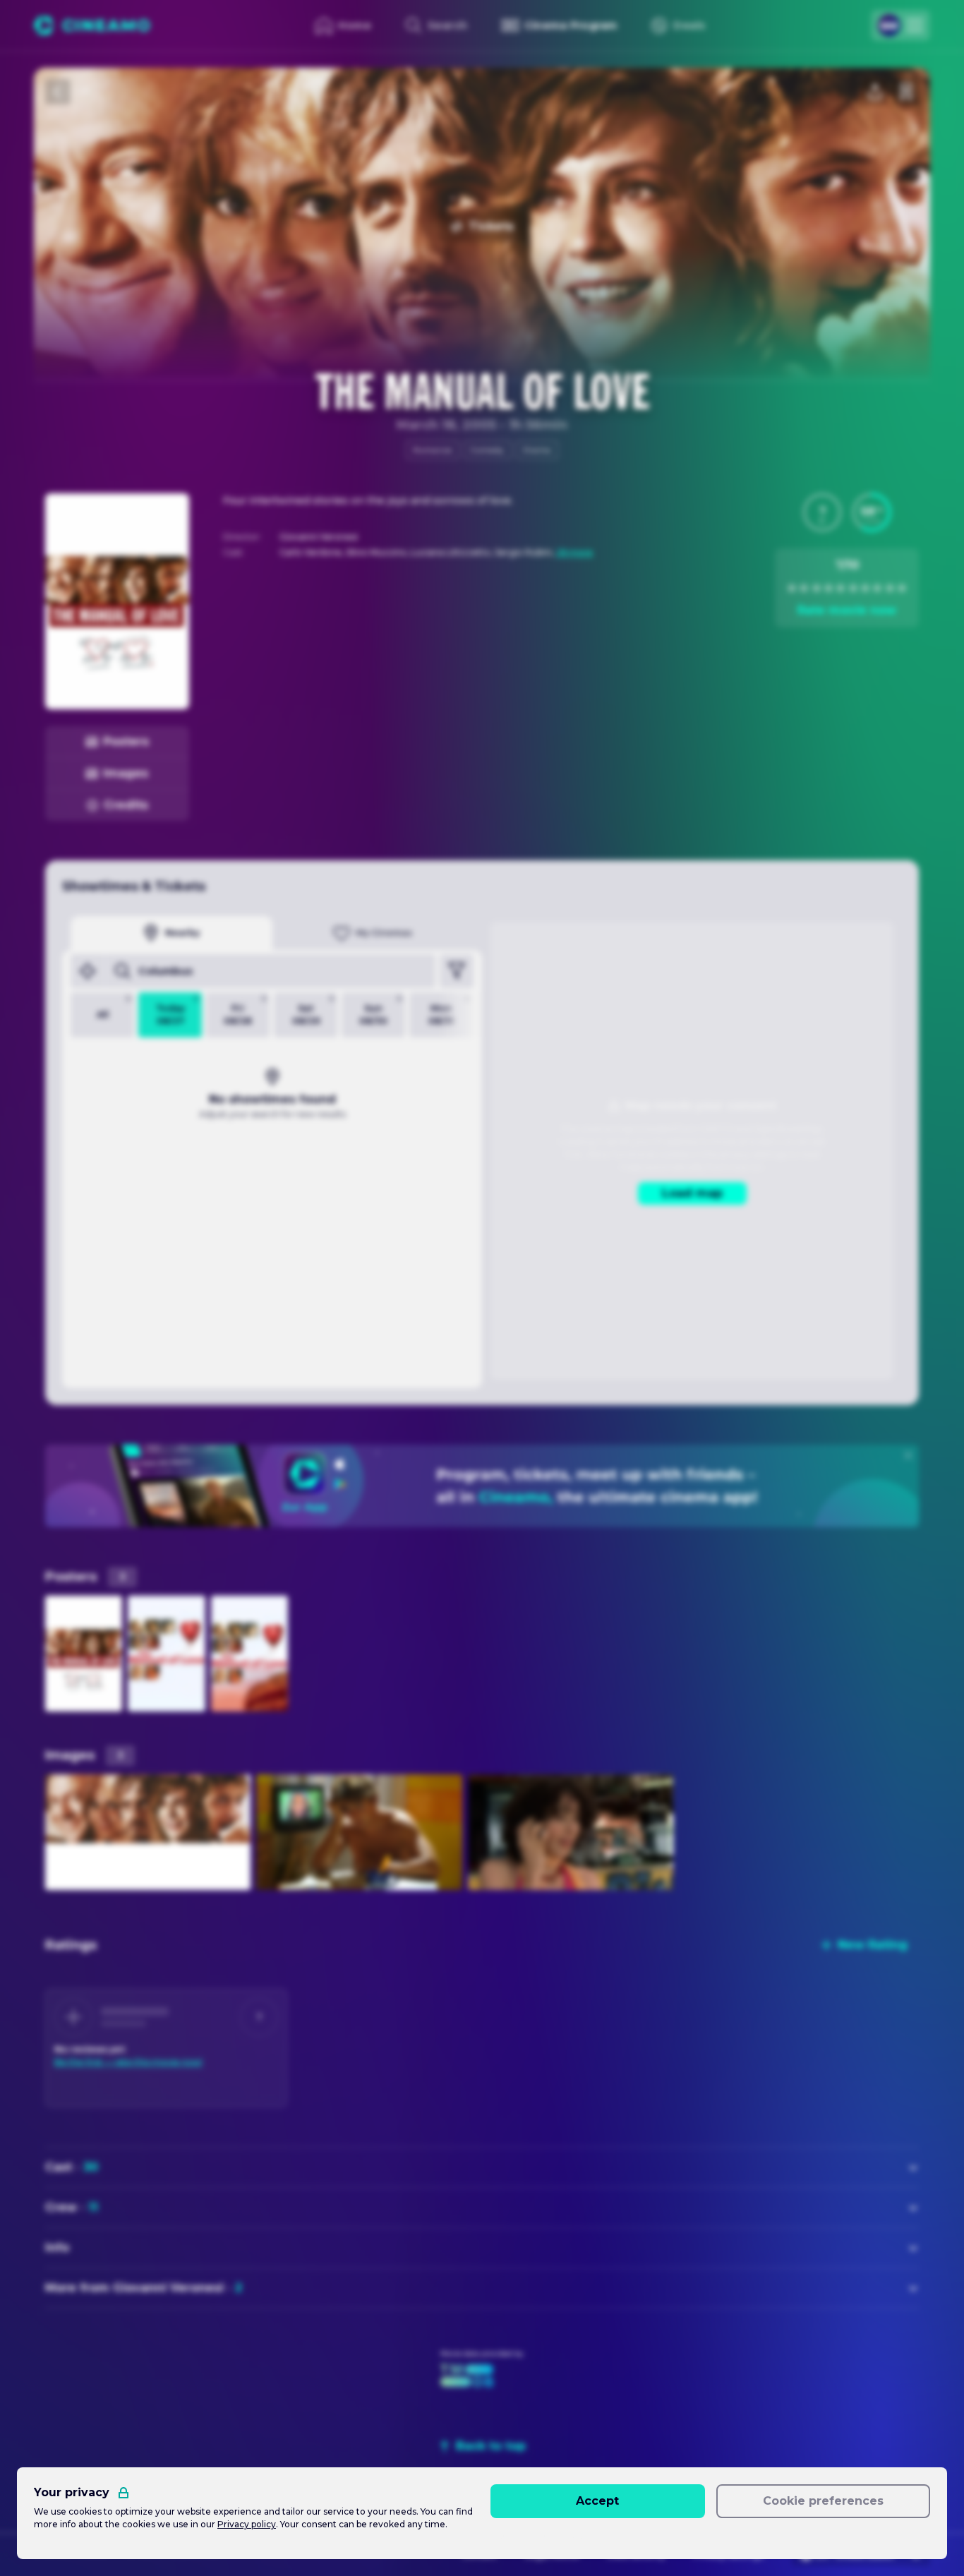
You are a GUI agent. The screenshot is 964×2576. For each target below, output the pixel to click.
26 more (574, 552)
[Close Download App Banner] (908, 1455)
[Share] (875, 92)
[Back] (58, 92)
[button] (822, 512)
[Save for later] (906, 92)
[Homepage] (92, 25)
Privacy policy (247, 2524)
